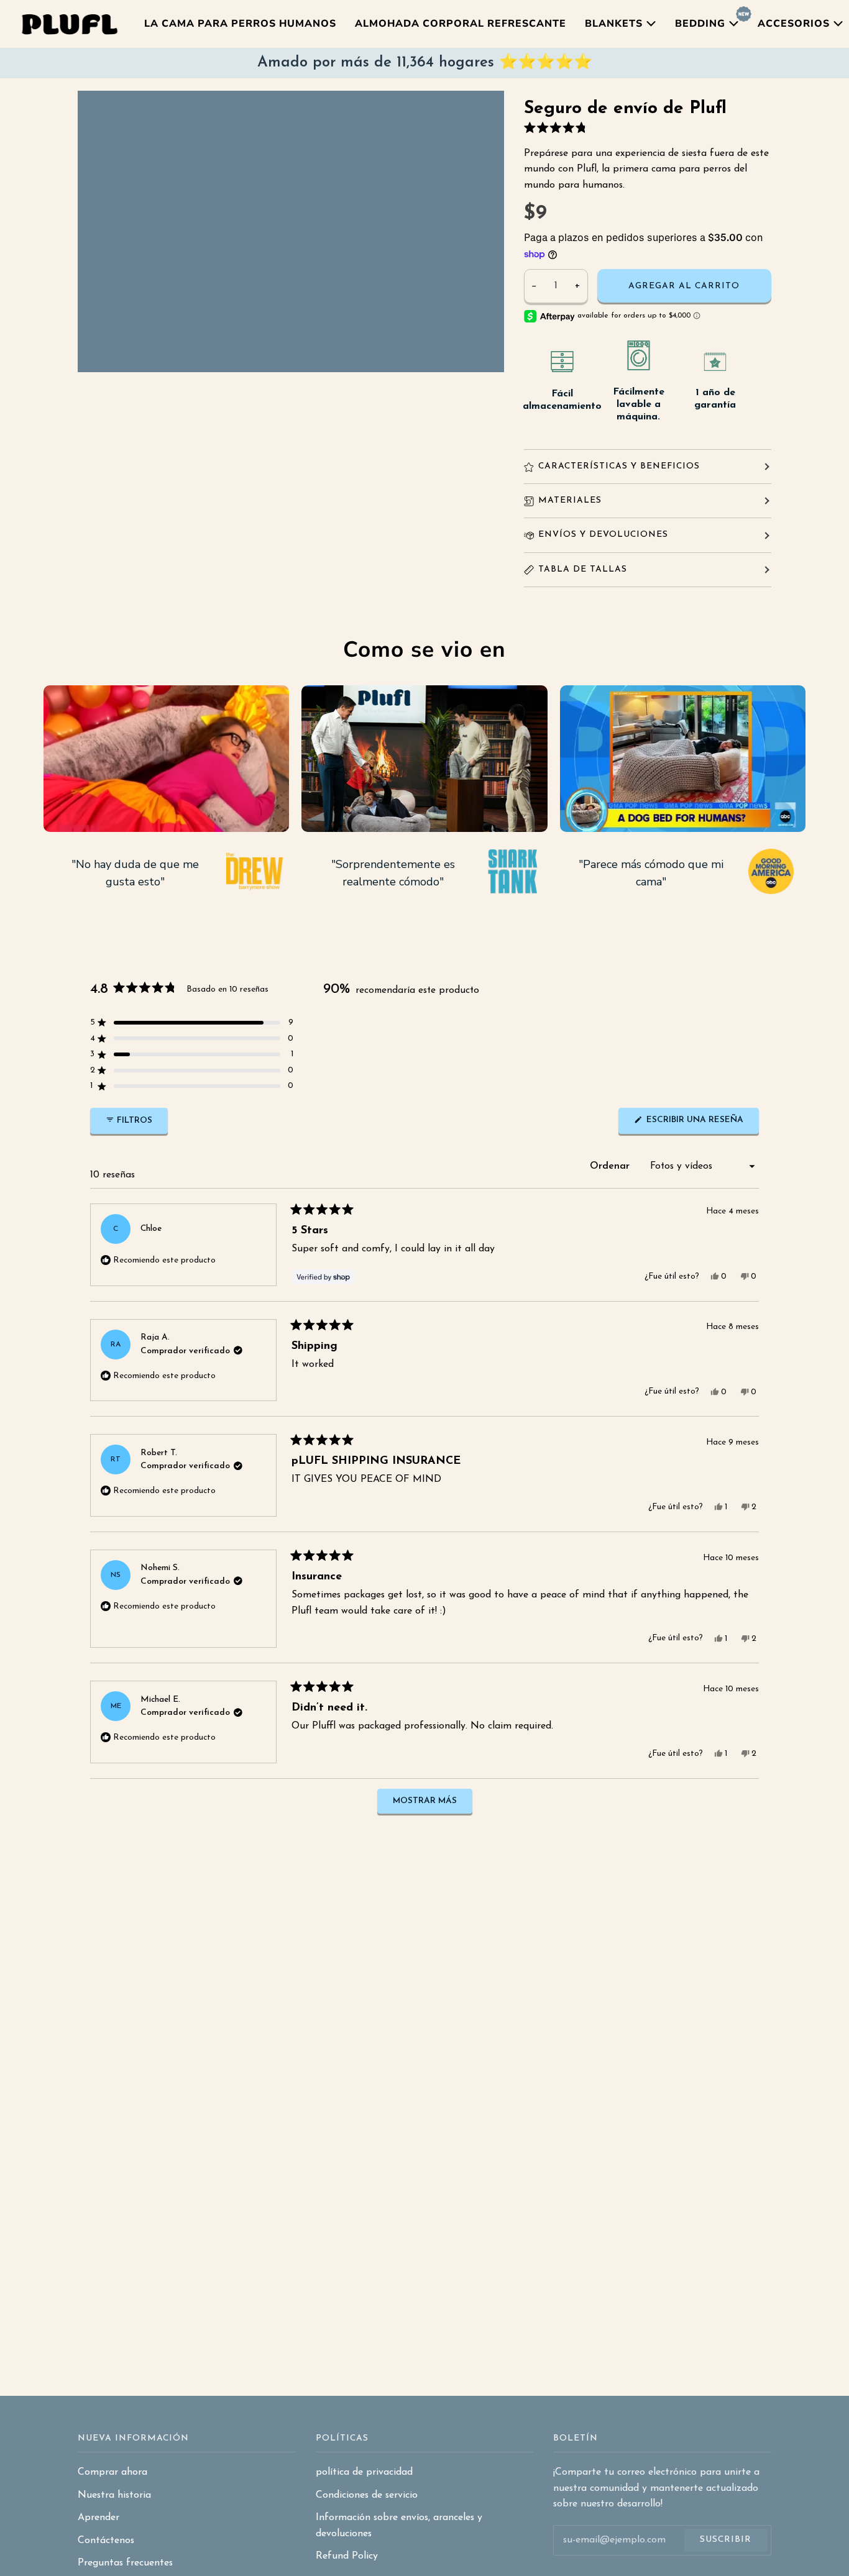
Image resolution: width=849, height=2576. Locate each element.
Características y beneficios (619, 466)
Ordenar (611, 1166)
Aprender (99, 2518)
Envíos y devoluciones (603, 535)
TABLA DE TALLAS (583, 569)
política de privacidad (364, 2472)
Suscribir (726, 2540)
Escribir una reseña (701, 1125)
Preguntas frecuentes (125, 2563)
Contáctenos (106, 2541)
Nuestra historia (114, 2495)
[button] (558, 128)
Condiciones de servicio (367, 2495)
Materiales (570, 500)
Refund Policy (347, 2556)
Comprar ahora (112, 2472)
